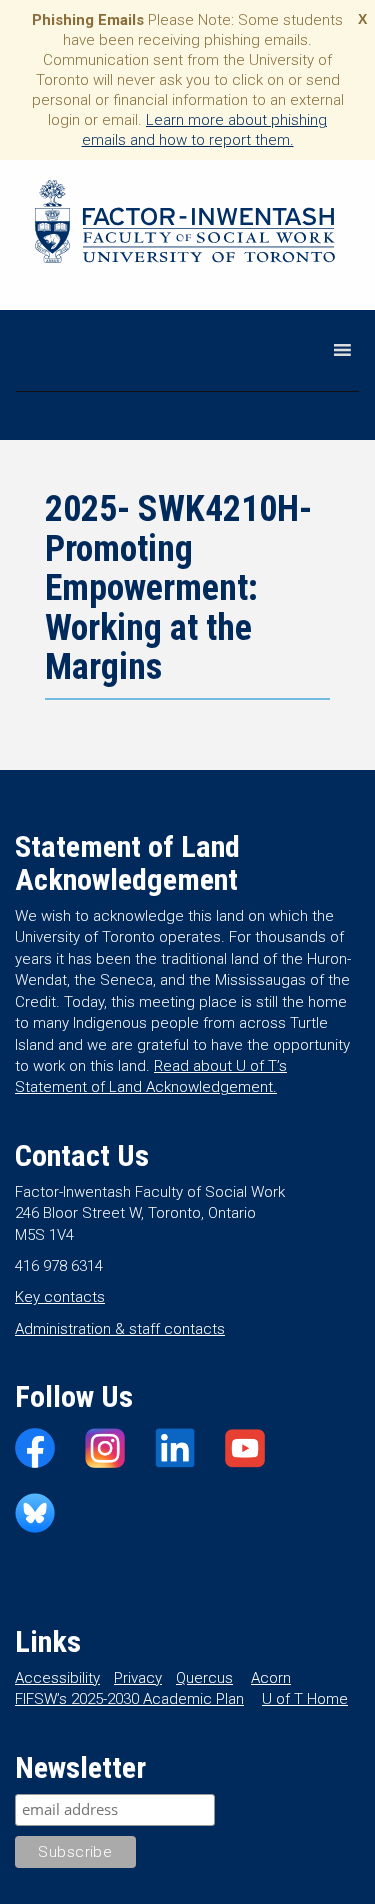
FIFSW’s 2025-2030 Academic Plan (129, 1699)
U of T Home (305, 1699)
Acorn (271, 1678)
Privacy (138, 1678)
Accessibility (57, 1678)
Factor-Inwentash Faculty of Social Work (185, 225)
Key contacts (60, 1297)
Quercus (204, 1678)
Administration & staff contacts (120, 1329)
